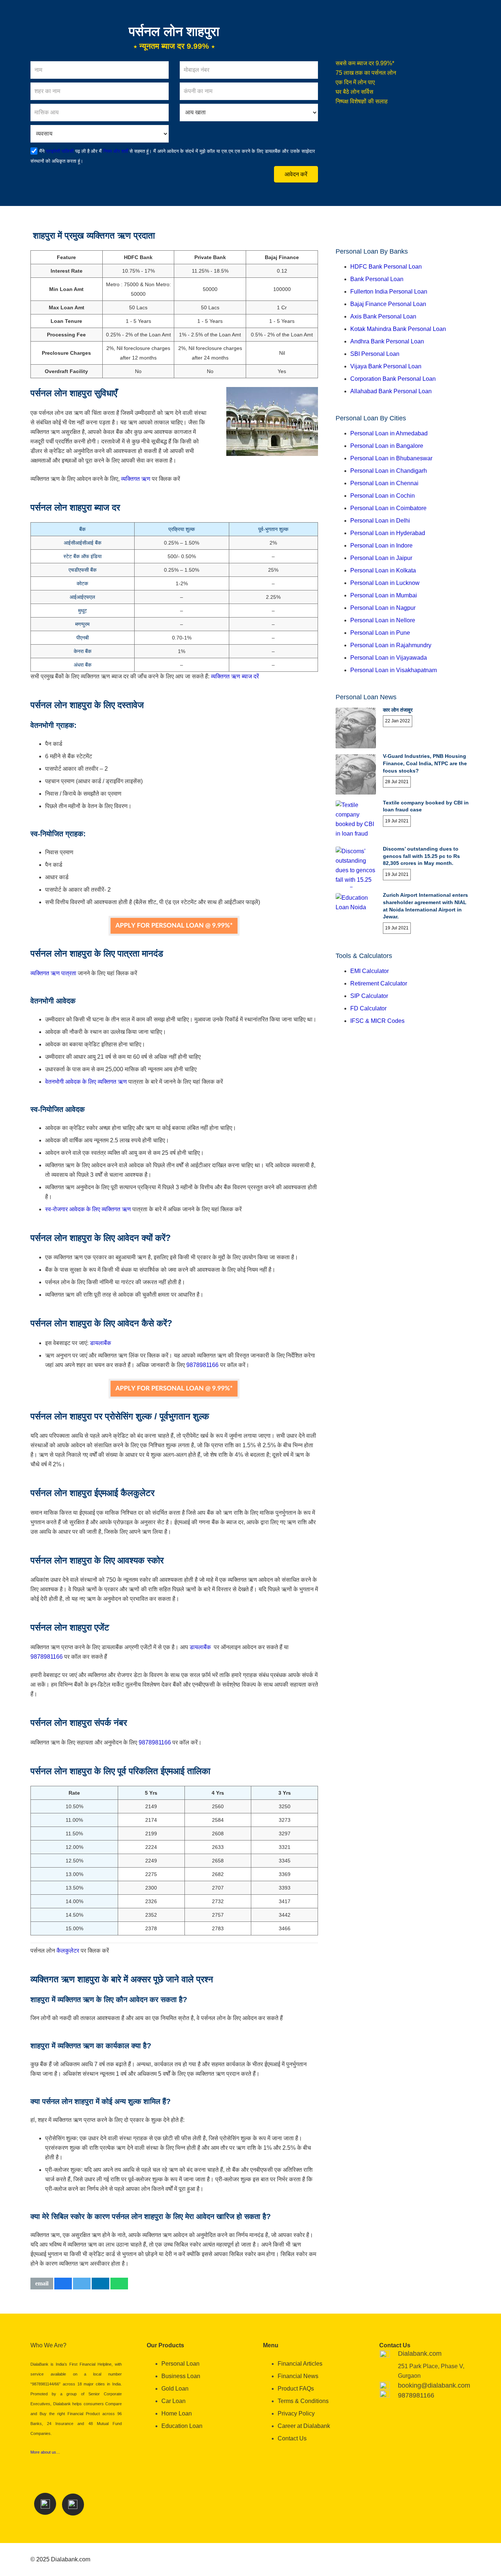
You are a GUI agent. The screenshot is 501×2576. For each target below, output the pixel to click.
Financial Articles (300, 2364)
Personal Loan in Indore (381, 546)
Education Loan (182, 2426)
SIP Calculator (369, 996)
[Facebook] (45, 2504)
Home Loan (177, 2413)
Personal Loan (180, 2364)
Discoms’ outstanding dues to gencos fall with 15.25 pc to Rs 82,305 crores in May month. (421, 856)
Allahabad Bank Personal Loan (391, 391)
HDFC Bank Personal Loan (386, 267)
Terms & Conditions (303, 2401)
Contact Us (292, 2438)
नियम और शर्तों (115, 151)
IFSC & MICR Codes (377, 1021)
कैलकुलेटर (68, 1951)
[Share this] (63, 2284)
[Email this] (42, 2284)
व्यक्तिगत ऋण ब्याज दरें (235, 676)
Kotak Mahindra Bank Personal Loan (398, 329)
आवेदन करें (296, 174)
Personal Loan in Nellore (383, 620)
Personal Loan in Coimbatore (388, 508)
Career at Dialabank (304, 2426)
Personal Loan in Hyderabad (388, 533)
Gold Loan (175, 2389)
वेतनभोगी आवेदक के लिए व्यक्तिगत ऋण (86, 1082)
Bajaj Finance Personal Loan (388, 304)
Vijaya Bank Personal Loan (386, 366)
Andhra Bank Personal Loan (387, 341)
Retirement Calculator (379, 983)
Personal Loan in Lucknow (385, 583)
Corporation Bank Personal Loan (393, 379)
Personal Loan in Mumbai (384, 595)
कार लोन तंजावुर (398, 710)
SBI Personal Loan (375, 354)
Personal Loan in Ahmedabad (389, 433)
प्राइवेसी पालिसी (60, 151)
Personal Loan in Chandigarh (389, 471)
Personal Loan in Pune (380, 633)
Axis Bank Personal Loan (383, 316)
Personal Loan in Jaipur (381, 558)
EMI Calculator (370, 971)
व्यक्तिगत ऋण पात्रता (53, 973)
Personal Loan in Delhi (380, 521)
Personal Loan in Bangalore (387, 446)
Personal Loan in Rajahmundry (391, 645)
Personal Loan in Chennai (384, 483)
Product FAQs (296, 2389)
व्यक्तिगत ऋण (136, 479)
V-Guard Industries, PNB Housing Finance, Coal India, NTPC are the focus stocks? (425, 763)
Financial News (298, 2376)
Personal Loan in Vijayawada (389, 658)
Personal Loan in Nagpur (383, 608)
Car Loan (173, 2401)
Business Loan (181, 2376)
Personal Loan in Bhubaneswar (391, 458)
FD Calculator (368, 1008)
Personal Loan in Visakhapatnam (394, 670)
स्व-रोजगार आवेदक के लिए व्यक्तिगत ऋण (88, 1209)
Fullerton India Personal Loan (389, 292)
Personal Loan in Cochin (383, 496)
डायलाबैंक (100, 1343)
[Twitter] (73, 2505)
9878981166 (202, 1365)
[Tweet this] (82, 2284)
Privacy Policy (296, 2413)
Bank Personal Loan (377, 279)
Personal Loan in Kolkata (383, 570)
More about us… (45, 2452)
